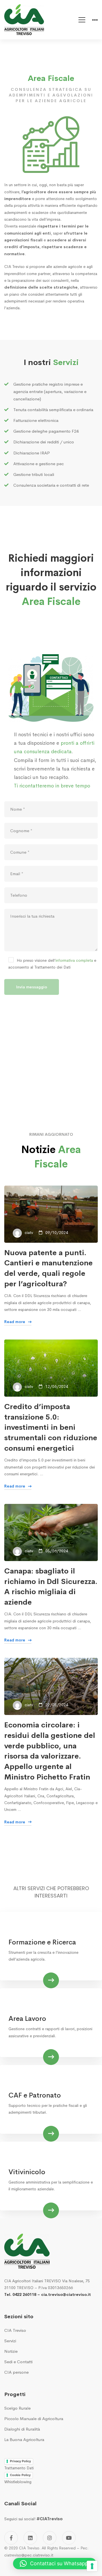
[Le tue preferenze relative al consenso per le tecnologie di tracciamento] (92, 2566)
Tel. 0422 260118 (20, 2294)
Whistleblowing (18, 2482)
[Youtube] (69, 2538)
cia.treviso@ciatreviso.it (66, 2294)
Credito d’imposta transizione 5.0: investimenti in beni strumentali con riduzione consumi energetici (51, 1428)
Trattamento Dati (19, 2468)
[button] (55, 2564)
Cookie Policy (20, 2475)
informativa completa (74, 960)
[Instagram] (50, 2538)
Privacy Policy (20, 2461)
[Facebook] (11, 2538)
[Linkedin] (30, 2538)
